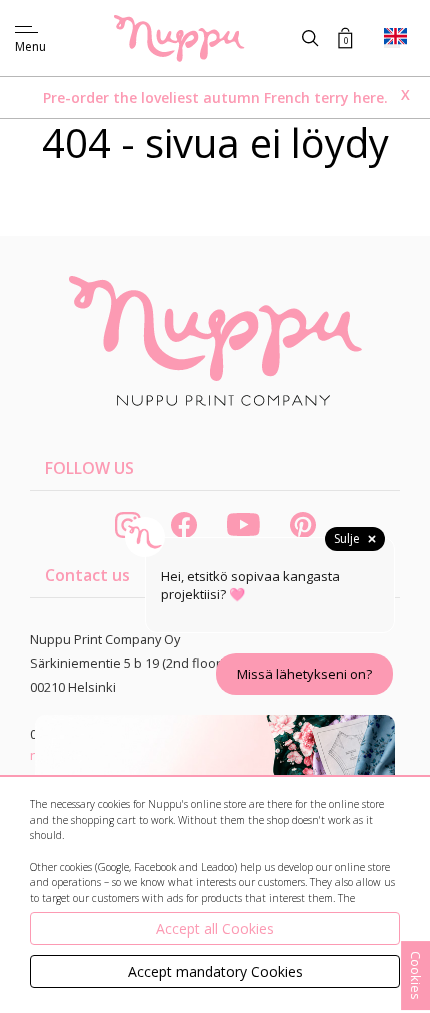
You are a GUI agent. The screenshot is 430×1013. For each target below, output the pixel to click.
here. (370, 97)
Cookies (416, 975)
